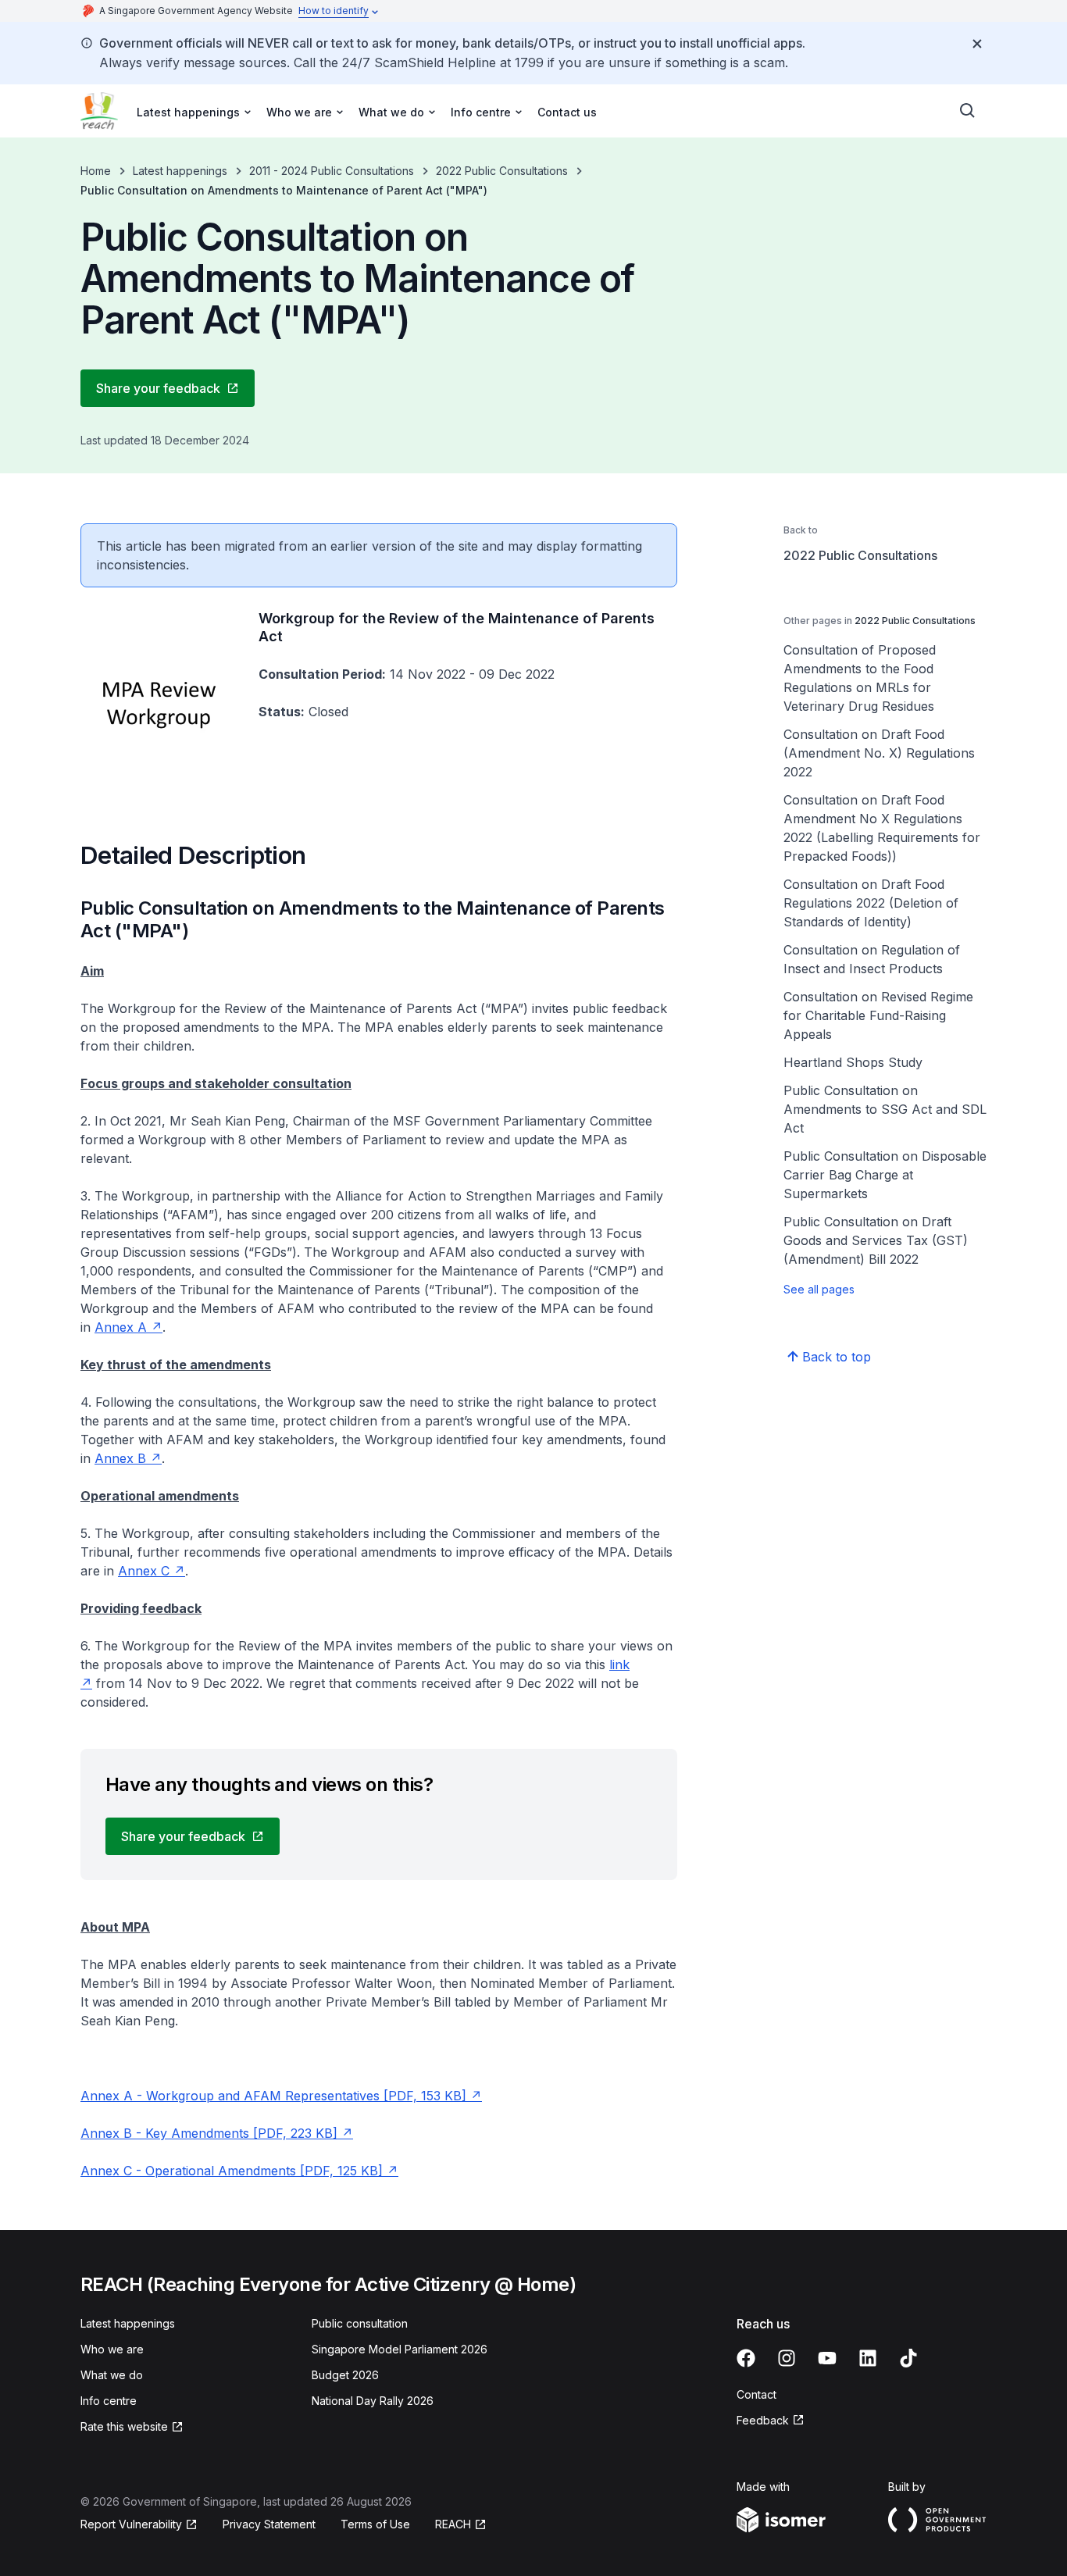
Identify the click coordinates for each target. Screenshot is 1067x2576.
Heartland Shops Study (853, 1062)
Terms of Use (375, 2524)
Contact (757, 2394)
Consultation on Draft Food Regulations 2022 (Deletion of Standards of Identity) (871, 903)
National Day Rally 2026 (373, 2401)
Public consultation (360, 2323)
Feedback (763, 2420)
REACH (453, 2524)
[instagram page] (787, 2358)
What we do (112, 2375)
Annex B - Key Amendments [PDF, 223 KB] (209, 2133)
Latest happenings (180, 171)
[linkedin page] (868, 2358)
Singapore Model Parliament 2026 (400, 2349)
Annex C (144, 1571)
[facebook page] (746, 2358)
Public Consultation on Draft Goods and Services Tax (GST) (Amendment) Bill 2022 (876, 1240)
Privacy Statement (269, 2524)
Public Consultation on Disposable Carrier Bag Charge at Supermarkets (885, 1175)
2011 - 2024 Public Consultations (332, 171)
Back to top (837, 1357)
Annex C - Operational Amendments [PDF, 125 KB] (232, 2171)
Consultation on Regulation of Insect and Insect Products (872, 959)
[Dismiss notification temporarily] (977, 44)
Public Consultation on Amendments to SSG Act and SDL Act (885, 1109)
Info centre (109, 2401)
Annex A (121, 1327)
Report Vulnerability (131, 2524)
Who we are (112, 2349)
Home (96, 171)
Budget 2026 (345, 2375)
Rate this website (124, 2426)
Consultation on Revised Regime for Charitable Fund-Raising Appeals (878, 1015)
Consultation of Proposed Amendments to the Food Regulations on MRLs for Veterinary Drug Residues (860, 678)
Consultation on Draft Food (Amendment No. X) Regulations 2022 (879, 753)
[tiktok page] (908, 2358)
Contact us (567, 112)
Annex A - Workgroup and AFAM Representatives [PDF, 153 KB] (273, 2096)
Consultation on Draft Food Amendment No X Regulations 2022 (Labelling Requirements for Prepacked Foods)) (882, 828)
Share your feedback (158, 388)
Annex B (120, 1458)
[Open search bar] (968, 111)
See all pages (819, 1289)
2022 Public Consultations (502, 171)
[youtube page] (827, 2358)
